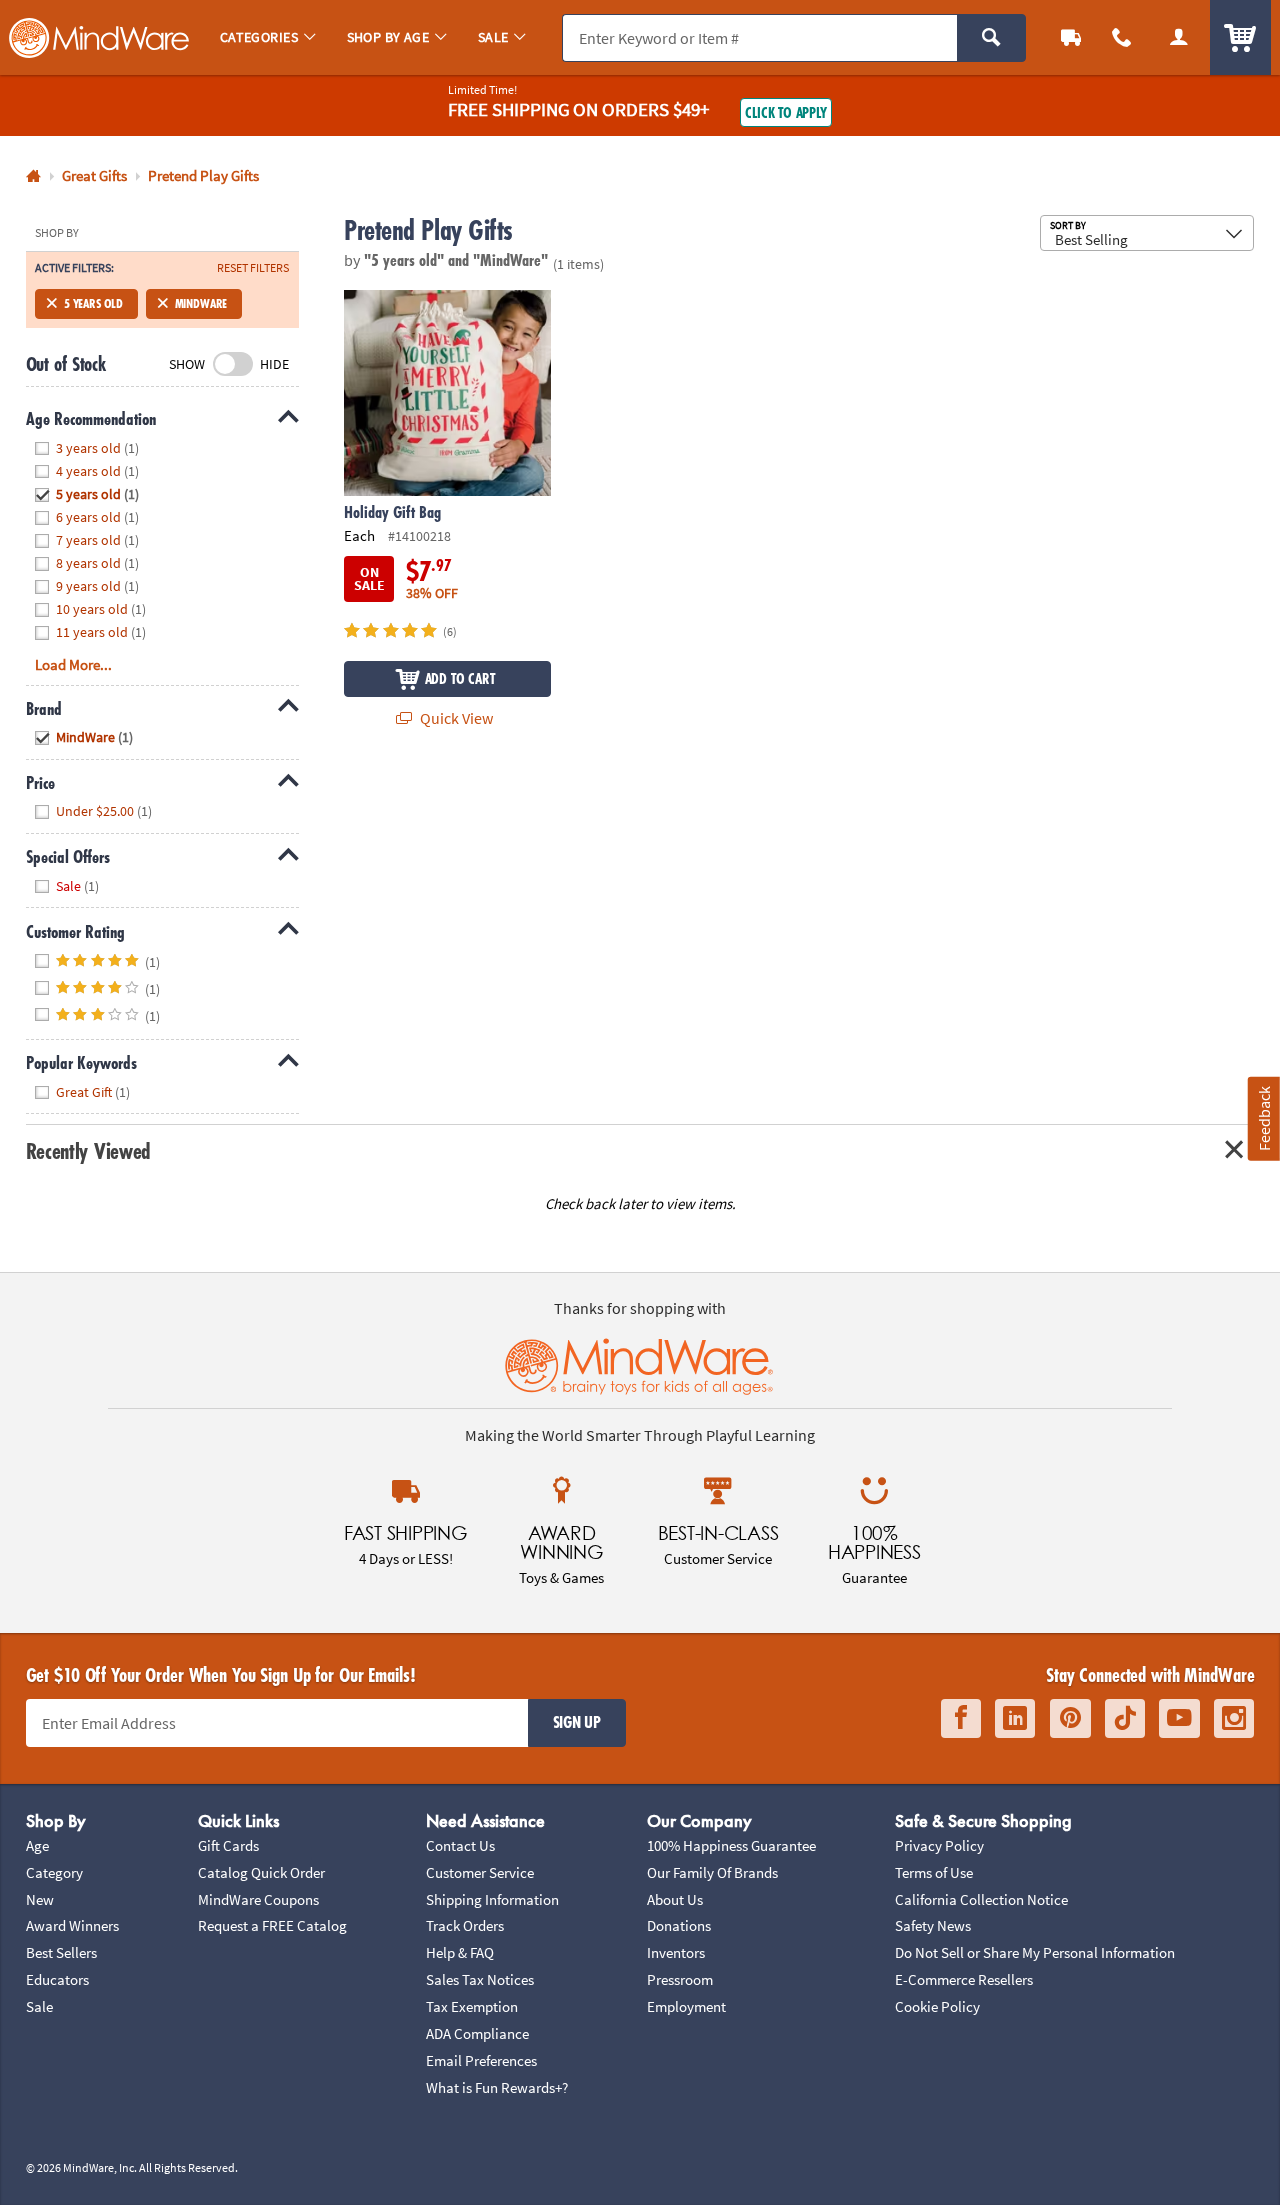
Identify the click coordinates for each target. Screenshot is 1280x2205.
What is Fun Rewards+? (497, 2087)
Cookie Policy (937, 2006)
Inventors (676, 1952)
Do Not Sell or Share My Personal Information (1035, 1952)
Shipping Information (492, 1899)
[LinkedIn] (1015, 1718)
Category (54, 1872)
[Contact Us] (1122, 37)
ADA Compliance (477, 2033)
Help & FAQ (460, 1952)
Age (37, 1845)
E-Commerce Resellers (964, 1979)
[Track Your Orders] (1071, 37)
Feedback (1264, 1118)
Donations (679, 1925)
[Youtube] (1179, 1718)
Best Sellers (61, 1952)
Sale (39, 2006)
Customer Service (480, 1872)
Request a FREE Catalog (272, 1925)
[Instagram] (1234, 1718)
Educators (57, 1979)
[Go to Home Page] (33, 176)
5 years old (93, 303)
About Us (675, 1899)
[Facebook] (961, 1718)
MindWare (201, 303)
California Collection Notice (981, 1899)
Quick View (455, 718)
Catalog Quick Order (261, 1872)
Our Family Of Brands (712, 1872)
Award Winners (72, 1925)
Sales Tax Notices (480, 1979)
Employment (686, 2006)
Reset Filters (253, 268)
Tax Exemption (472, 2006)
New (40, 1899)
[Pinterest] (1070, 1718)
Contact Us (460, 1845)
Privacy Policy (939, 1845)
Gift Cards (228, 1845)
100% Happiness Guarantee (731, 1845)
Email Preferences (481, 2060)
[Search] (991, 38)
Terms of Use (934, 1872)
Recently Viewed (88, 1150)
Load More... (73, 664)
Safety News (933, 1925)
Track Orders (465, 1925)
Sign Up (577, 1722)
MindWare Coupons (258, 1899)
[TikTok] (1125, 1718)
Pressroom (680, 1979)
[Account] (1178, 37)
